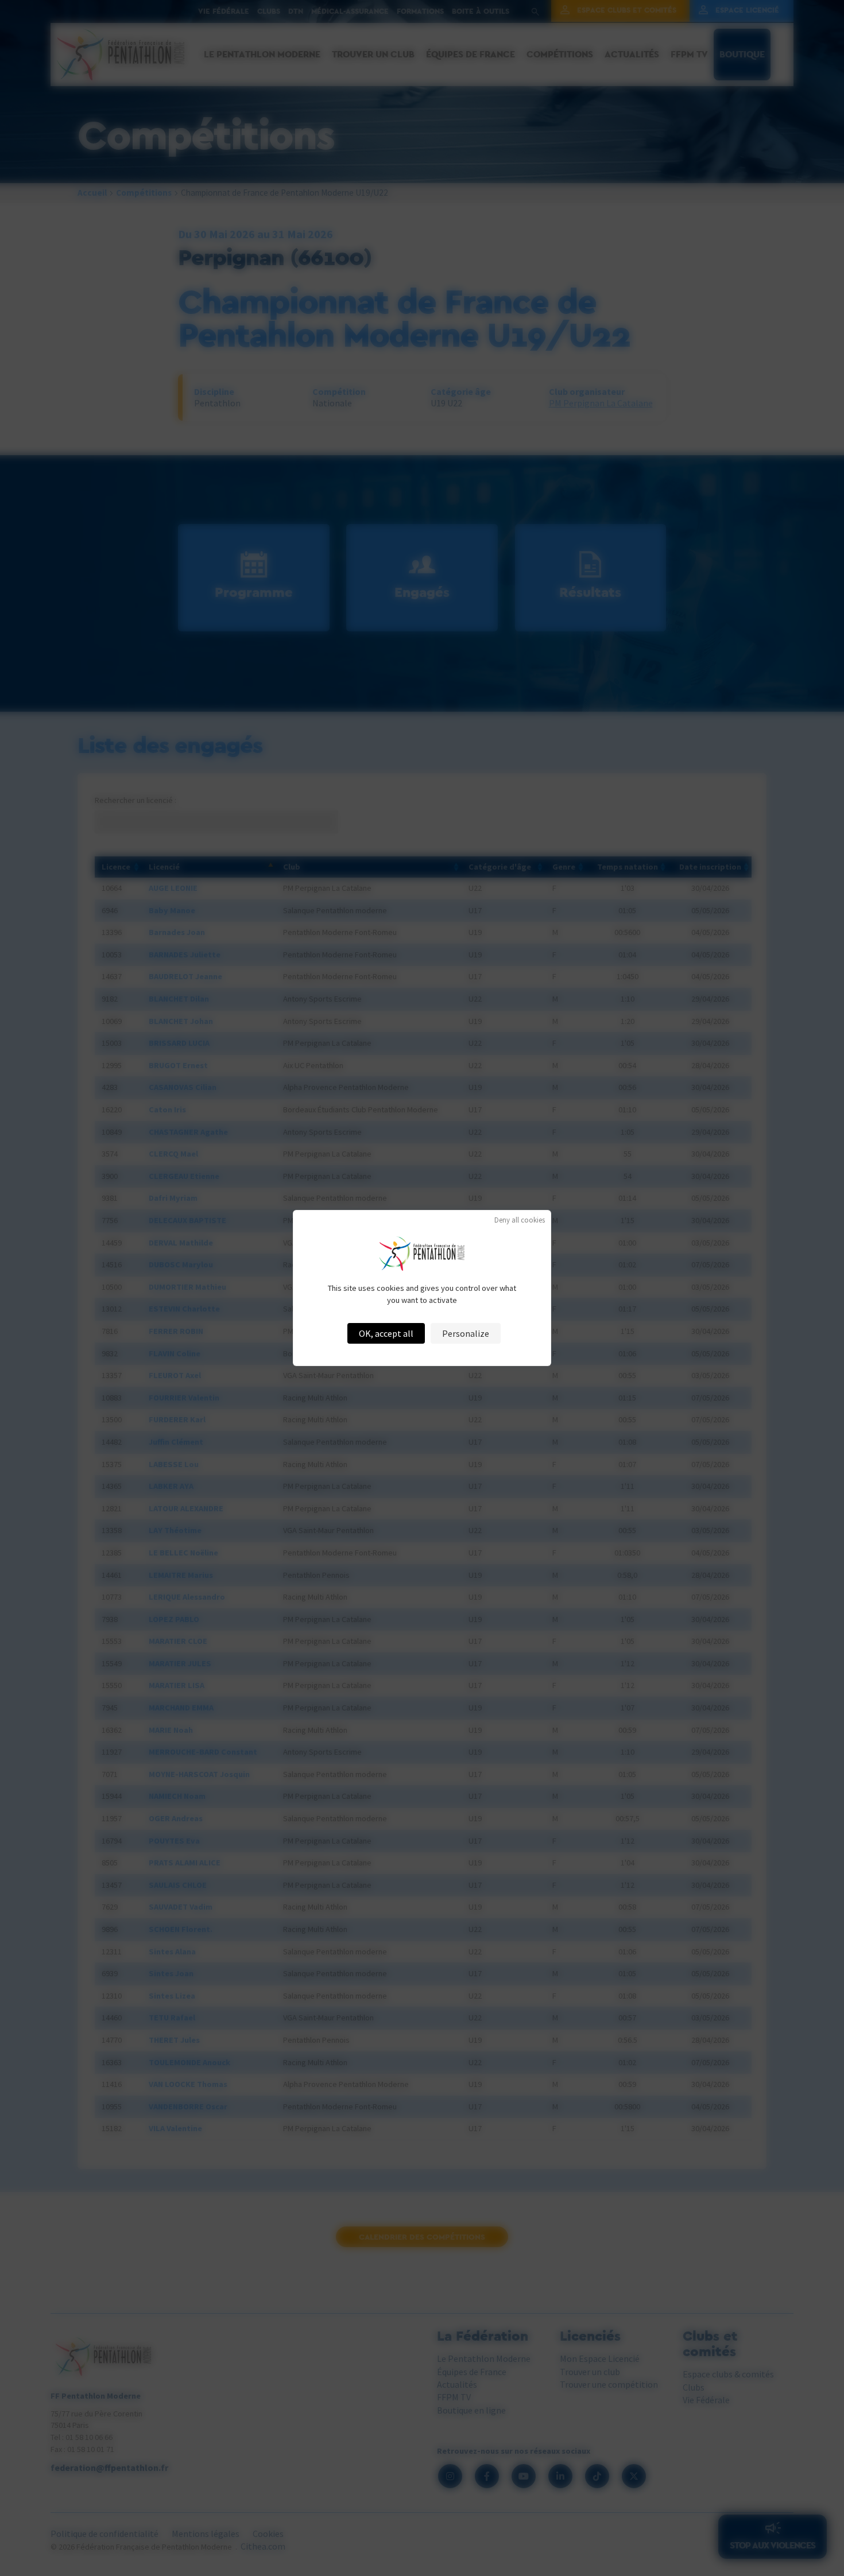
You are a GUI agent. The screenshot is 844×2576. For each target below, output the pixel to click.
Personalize (466, 1333)
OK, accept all (386, 1333)
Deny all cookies (520, 1220)
